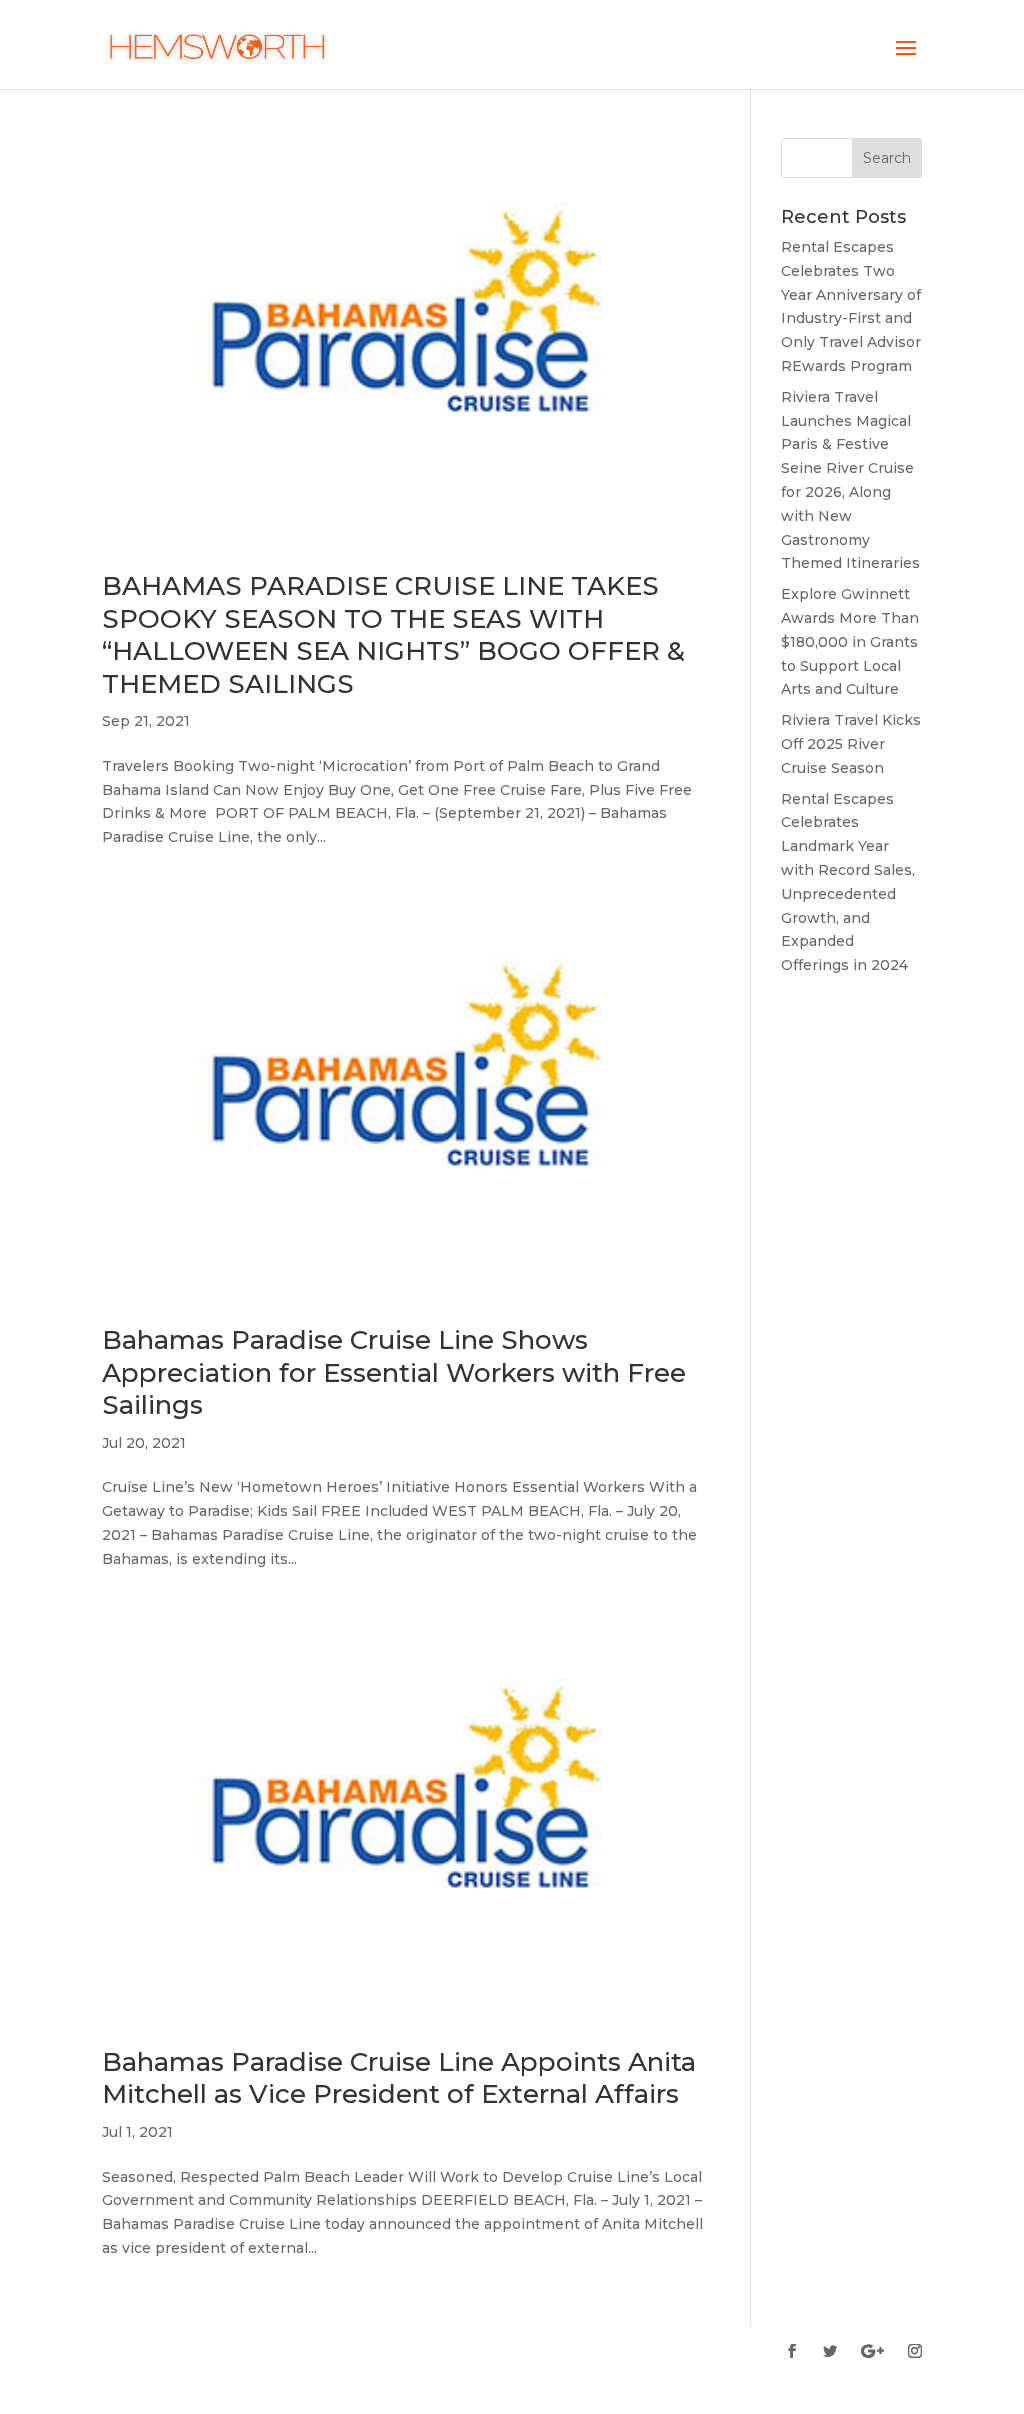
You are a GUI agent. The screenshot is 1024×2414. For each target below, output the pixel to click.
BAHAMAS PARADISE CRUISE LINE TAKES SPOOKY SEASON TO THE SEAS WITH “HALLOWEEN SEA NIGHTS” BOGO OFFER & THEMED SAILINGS (393, 635)
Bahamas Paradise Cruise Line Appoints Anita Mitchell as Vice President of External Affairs (399, 2078)
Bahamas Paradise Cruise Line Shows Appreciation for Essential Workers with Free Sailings (394, 1372)
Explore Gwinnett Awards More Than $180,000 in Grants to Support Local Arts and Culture (850, 641)
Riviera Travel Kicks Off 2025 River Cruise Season (851, 744)
